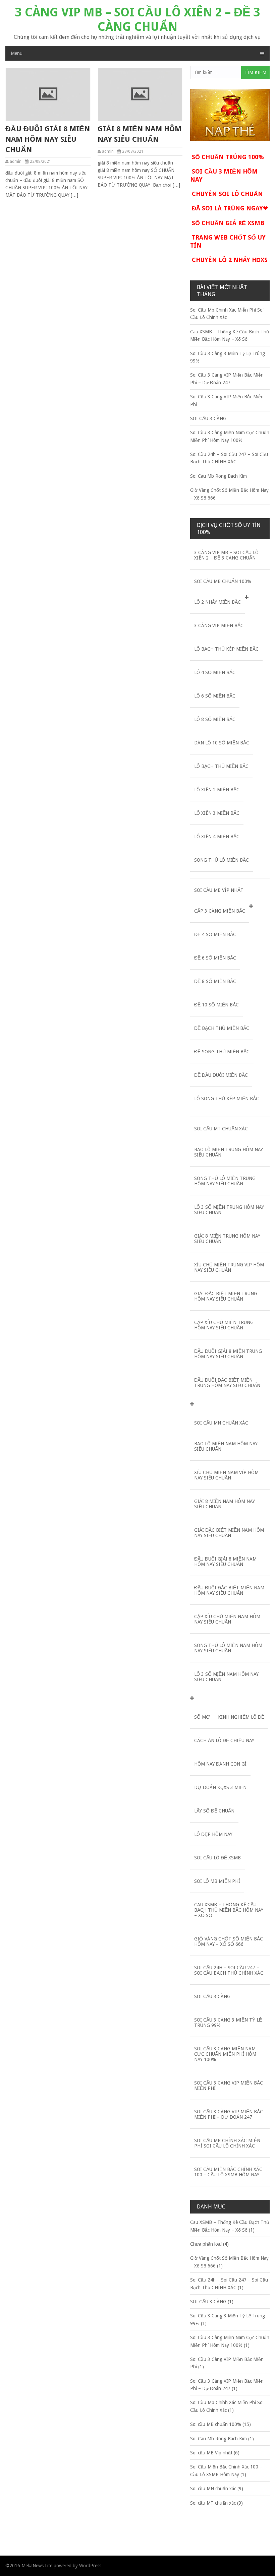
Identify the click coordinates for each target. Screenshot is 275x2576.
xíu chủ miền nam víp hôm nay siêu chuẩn (226, 1475)
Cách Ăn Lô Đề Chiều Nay (224, 1740)
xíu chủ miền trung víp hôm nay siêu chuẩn (229, 1267)
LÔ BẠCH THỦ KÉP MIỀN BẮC (226, 649)
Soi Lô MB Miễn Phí (217, 1881)
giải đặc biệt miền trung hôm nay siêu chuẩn (226, 1296)
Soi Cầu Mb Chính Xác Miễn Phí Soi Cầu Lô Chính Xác (227, 2143)
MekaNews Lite (37, 2566)
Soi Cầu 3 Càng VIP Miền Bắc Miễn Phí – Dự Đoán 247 (229, 2114)
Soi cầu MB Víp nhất (219, 890)
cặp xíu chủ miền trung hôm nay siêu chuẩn (224, 1325)
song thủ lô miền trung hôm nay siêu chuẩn (225, 1181)
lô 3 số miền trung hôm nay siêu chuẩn (229, 1210)
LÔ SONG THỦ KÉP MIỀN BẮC (227, 1099)
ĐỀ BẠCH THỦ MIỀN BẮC (222, 1028)
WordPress (90, 2566)
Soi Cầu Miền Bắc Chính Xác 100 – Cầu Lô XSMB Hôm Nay (228, 2172)
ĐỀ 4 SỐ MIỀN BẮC (215, 934)
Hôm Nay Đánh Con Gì (220, 1764)
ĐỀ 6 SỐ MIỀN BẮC (215, 958)
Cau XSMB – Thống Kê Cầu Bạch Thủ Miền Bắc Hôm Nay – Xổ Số (229, 1910)
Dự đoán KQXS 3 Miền (220, 1787)
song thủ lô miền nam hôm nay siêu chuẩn (228, 1648)
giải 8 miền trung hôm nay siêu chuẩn (227, 1239)
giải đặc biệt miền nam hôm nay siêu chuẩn (229, 1533)
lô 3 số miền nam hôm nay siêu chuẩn (226, 1677)
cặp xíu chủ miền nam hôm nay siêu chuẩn (227, 1619)
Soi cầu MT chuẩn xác (221, 1129)
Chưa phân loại (206, 2244)
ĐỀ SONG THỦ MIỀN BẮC (222, 1052)
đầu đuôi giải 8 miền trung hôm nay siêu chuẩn (228, 1354)
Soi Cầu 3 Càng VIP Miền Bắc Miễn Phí (229, 2086)
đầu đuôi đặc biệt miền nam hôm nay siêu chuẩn (229, 1590)
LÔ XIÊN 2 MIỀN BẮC (217, 790)
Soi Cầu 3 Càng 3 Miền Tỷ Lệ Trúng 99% (228, 2023)
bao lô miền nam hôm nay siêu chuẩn (226, 1446)
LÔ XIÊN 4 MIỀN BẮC (217, 837)
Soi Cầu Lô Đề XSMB (217, 1858)
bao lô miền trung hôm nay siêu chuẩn (229, 1152)
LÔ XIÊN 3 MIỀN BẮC (217, 813)
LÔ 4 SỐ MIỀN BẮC (215, 672)
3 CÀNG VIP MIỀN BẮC (219, 625)
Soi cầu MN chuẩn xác (221, 1423)
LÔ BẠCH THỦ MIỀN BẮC (221, 766)
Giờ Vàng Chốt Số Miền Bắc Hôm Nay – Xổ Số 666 (229, 1941)
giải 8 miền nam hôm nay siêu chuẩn (140, 134)
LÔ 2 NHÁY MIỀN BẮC (217, 602)
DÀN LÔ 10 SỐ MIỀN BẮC (222, 743)
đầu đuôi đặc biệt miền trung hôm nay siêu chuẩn (227, 1383)
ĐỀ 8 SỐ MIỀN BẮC (215, 981)
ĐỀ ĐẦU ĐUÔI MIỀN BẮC (221, 1075)
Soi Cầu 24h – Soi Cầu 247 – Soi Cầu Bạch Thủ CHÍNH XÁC (229, 1970)
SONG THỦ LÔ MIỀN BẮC (222, 860)
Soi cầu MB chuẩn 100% (223, 581)
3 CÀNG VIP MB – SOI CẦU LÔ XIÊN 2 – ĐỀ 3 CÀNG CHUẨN (138, 19)
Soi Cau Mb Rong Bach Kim (218, 476)
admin (16, 161)
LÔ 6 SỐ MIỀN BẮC (215, 696)
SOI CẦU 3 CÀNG (208, 418)
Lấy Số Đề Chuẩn (214, 1811)
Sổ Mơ (202, 1717)
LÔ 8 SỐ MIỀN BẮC (215, 719)
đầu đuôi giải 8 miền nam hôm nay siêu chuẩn (48, 139)
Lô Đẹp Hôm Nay (213, 1834)
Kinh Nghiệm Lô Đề (241, 1717)
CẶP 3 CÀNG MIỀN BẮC (220, 911)
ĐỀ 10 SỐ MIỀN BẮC (216, 1005)
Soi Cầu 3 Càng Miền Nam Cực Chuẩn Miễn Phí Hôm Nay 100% (225, 2054)
